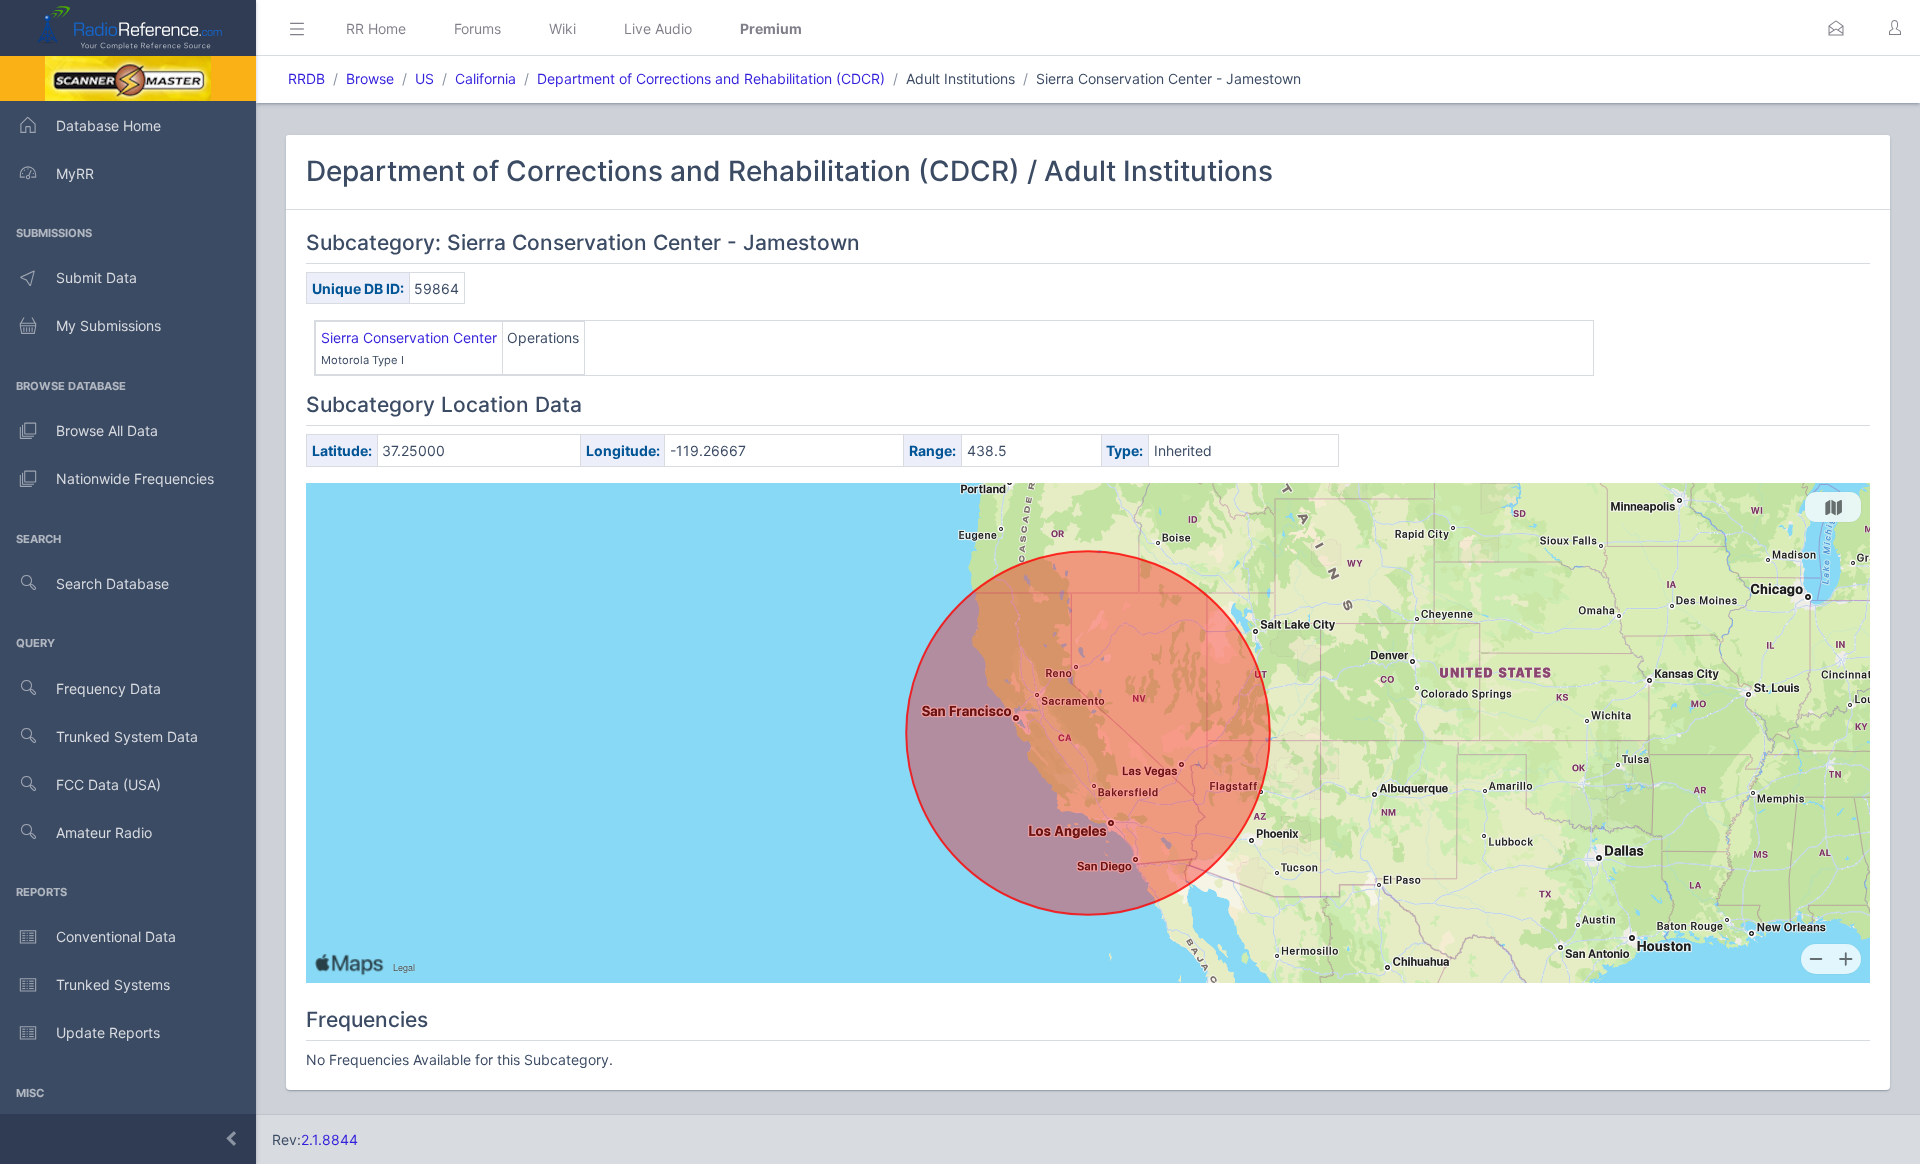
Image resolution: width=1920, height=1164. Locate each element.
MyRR (75, 173)
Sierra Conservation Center (409, 337)
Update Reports (108, 1032)
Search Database (112, 583)
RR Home (376, 28)
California (485, 78)
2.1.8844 (329, 1139)
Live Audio (658, 28)
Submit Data (96, 277)
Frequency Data (108, 688)
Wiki (562, 28)
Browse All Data (107, 430)
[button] (1836, 28)
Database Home (108, 125)
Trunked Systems (113, 984)
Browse (370, 78)
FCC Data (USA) (108, 784)
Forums (477, 28)
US (424, 78)
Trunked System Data (127, 736)
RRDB (306, 78)
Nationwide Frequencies (135, 478)
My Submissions (108, 325)
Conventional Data (116, 936)
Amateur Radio (104, 832)
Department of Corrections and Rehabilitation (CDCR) (711, 78)
